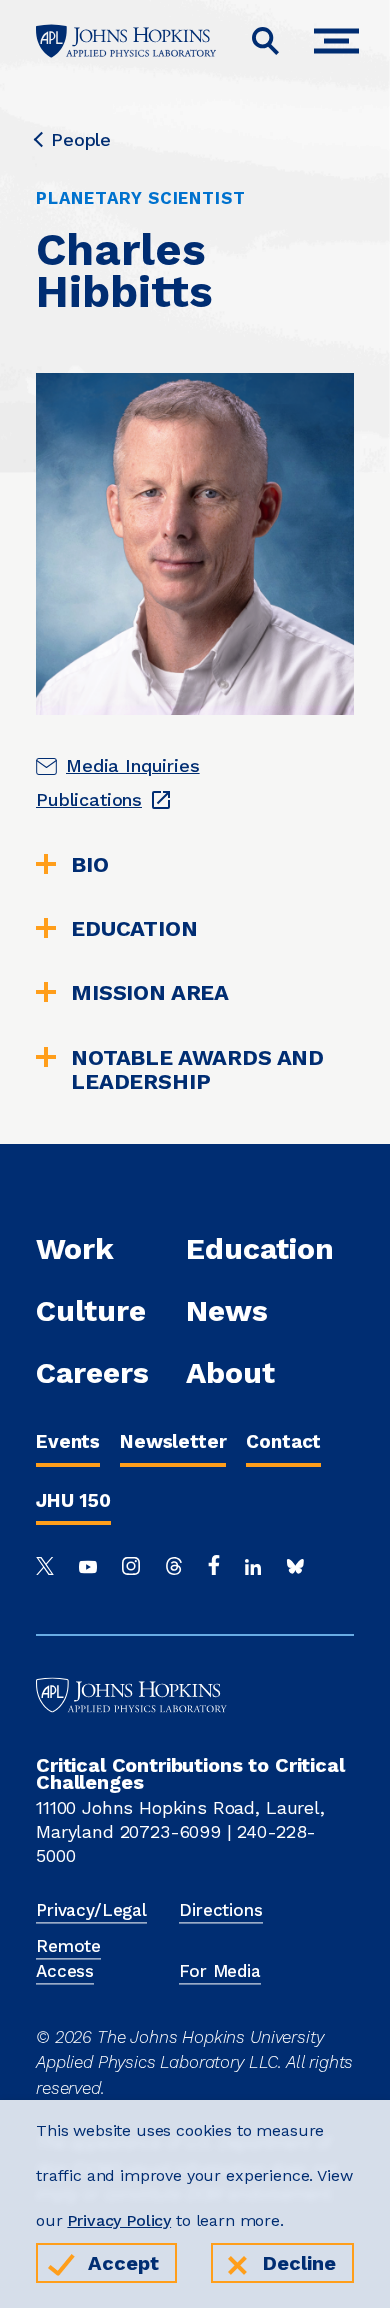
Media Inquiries (133, 765)
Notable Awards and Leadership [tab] (197, 1070)
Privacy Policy (119, 2220)
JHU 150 (73, 1500)
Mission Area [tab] (150, 993)
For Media (220, 1971)
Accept (123, 2263)
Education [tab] (134, 929)
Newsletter (173, 1441)
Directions (220, 1910)
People (81, 140)
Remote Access (68, 1959)
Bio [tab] (90, 865)
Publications (89, 799)
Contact (283, 1441)
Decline (299, 2263)
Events (68, 1441)
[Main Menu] (341, 41)
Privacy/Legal (91, 1910)
